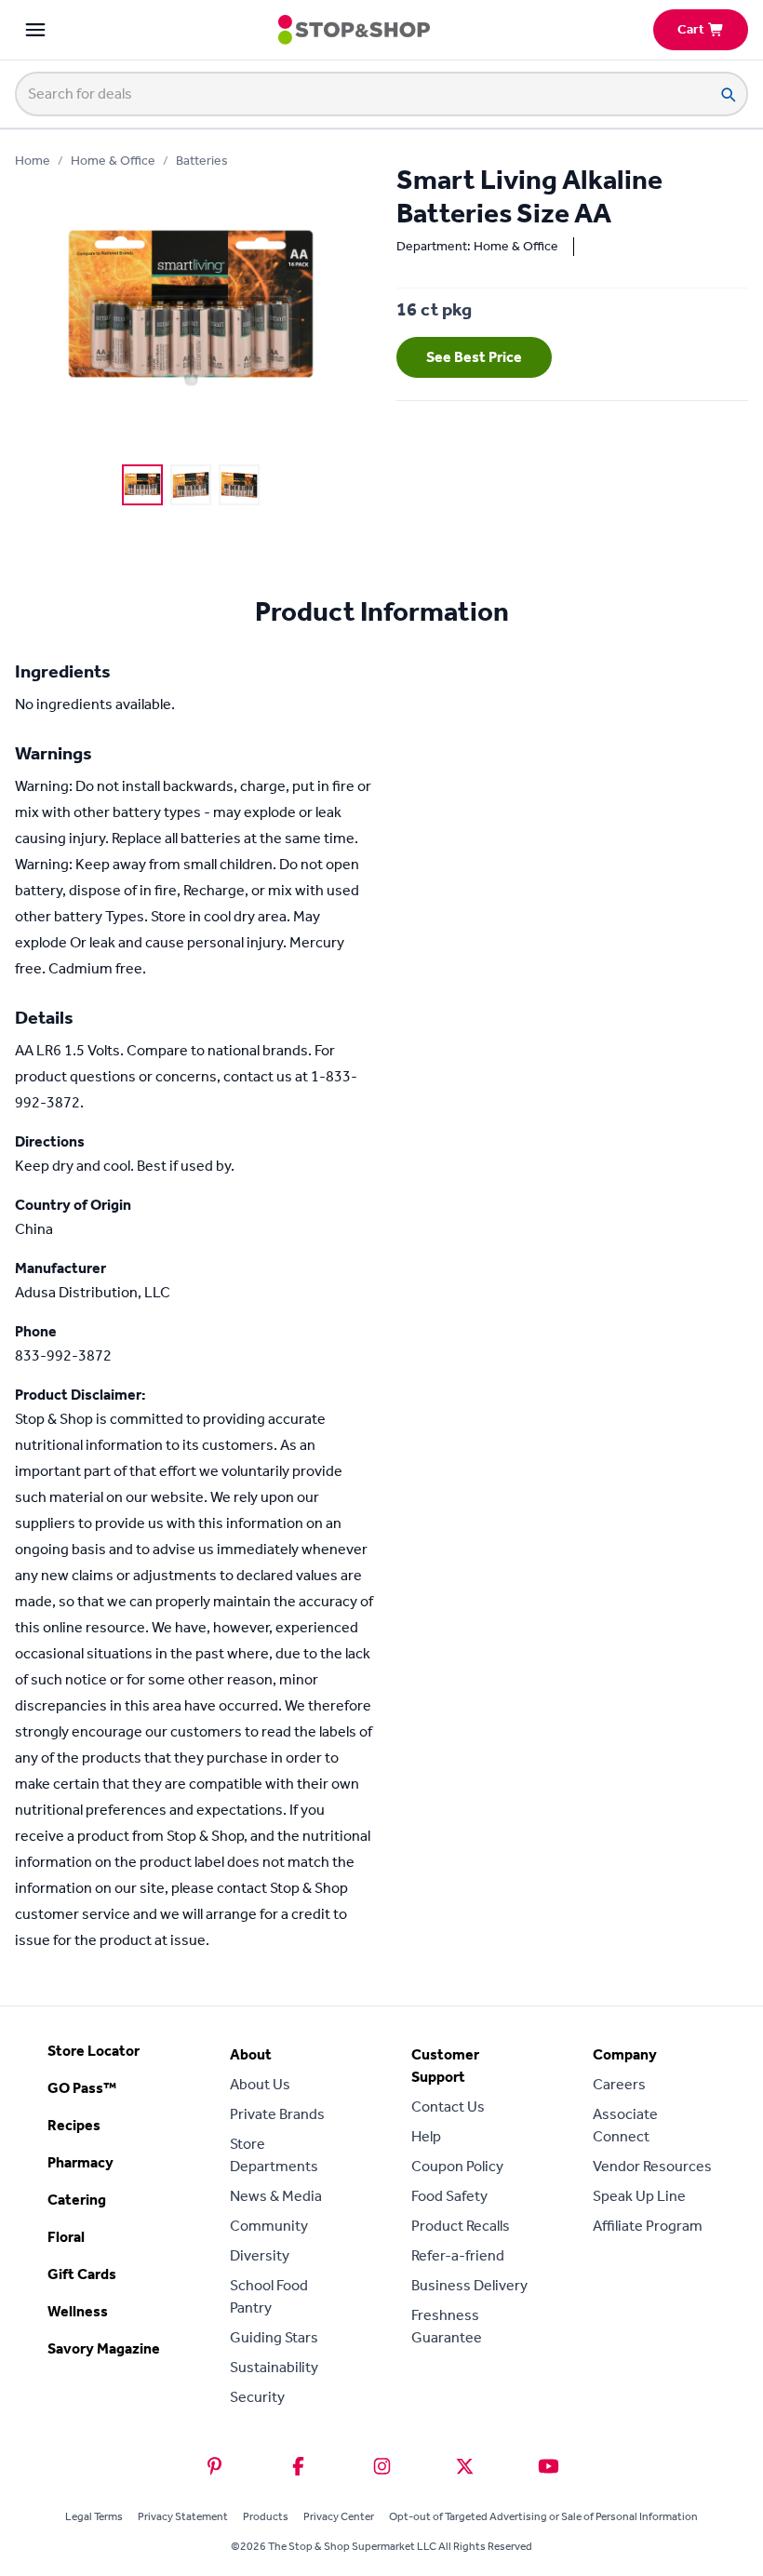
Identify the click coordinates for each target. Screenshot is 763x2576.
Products (266, 2516)
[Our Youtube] (549, 2466)
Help (426, 2136)
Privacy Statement (183, 2516)
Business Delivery (469, 2285)
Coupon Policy (457, 2166)
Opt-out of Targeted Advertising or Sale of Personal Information (543, 2516)
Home (33, 161)
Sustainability (274, 2367)
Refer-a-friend (458, 2255)
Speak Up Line (639, 2196)
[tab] (142, 485)
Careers (619, 2084)
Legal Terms (94, 2516)
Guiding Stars (274, 2337)
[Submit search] (728, 94)
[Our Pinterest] (214, 2466)
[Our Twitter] (465, 2466)
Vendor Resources (652, 2166)
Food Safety (449, 2196)
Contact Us (448, 2106)
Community (269, 2226)
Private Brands (277, 2114)
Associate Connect (625, 2125)
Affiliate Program (648, 2226)
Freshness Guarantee (447, 2326)
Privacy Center (339, 2516)
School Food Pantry (269, 2296)
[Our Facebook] (298, 2466)
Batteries (202, 161)
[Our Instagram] (382, 2466)
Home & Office (113, 161)
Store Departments (274, 2155)
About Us (260, 2084)
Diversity (260, 2255)
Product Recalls (461, 2226)
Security (257, 2397)
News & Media (276, 2196)
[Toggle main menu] (35, 30)
